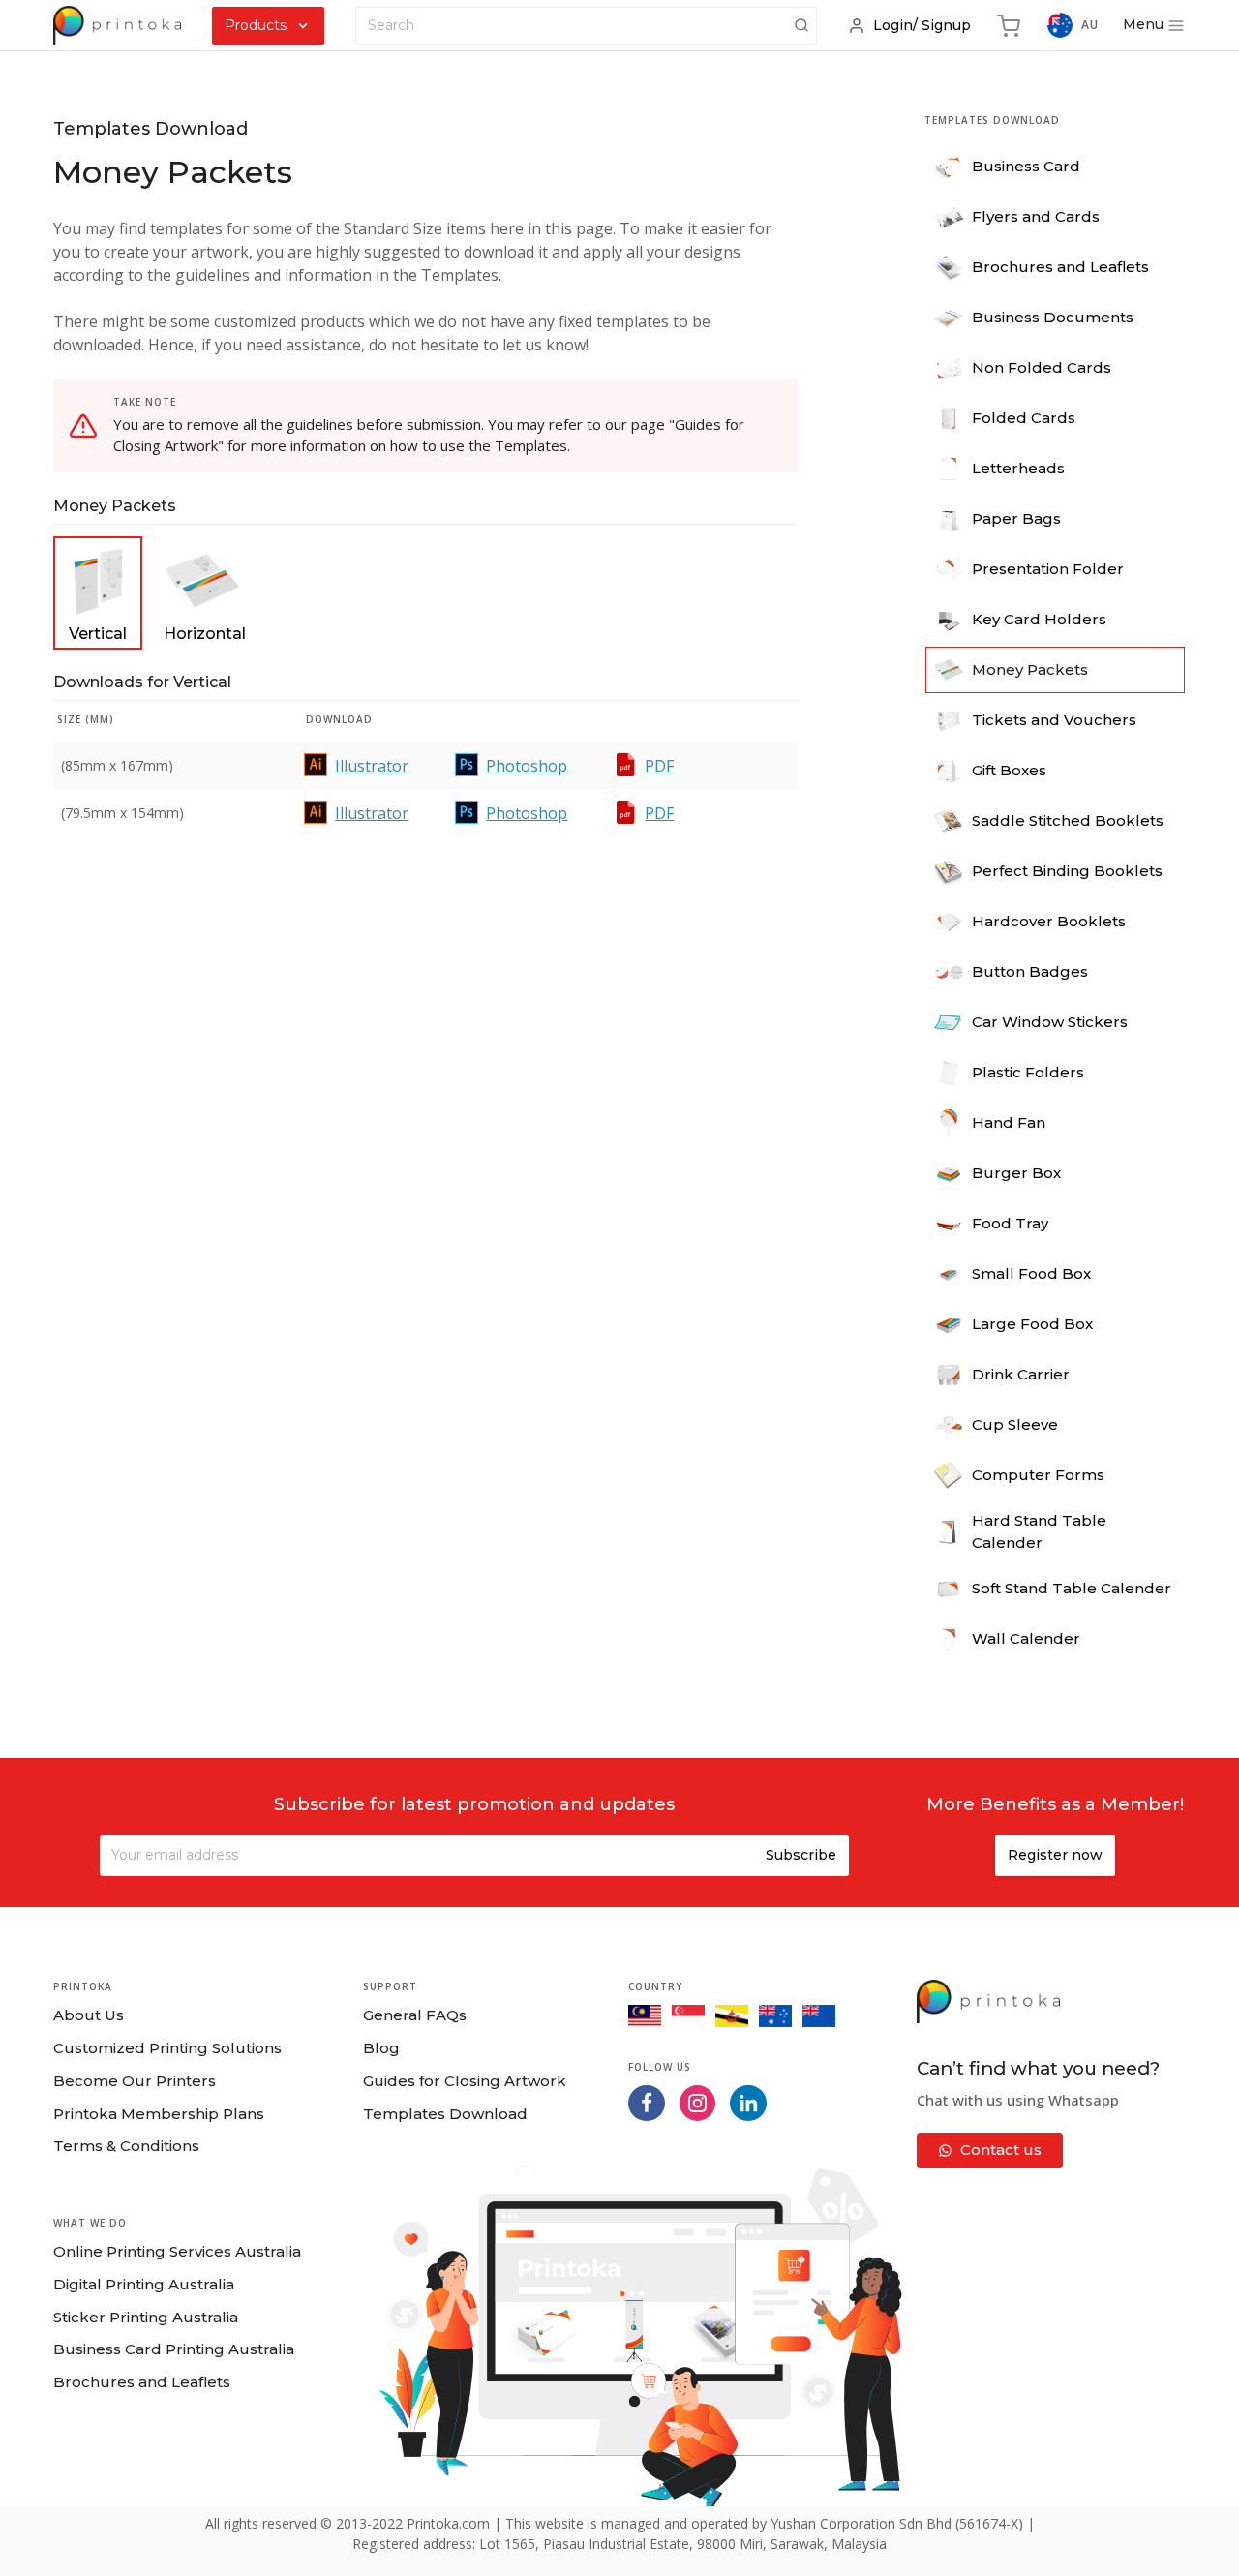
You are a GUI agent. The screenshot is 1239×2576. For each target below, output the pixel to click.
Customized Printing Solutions (167, 2048)
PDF (659, 766)
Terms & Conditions (126, 2146)
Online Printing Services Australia (177, 2251)
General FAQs (415, 2015)
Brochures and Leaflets (142, 2382)
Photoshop (527, 766)
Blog (381, 2048)
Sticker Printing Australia (146, 2317)
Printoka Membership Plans (159, 2114)
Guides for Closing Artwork (465, 2081)
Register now (1055, 1855)
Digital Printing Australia (144, 2284)
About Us (89, 2015)
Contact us (1001, 2150)
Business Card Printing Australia (174, 2349)
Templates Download (445, 2114)
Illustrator (372, 766)
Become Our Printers (135, 2081)
